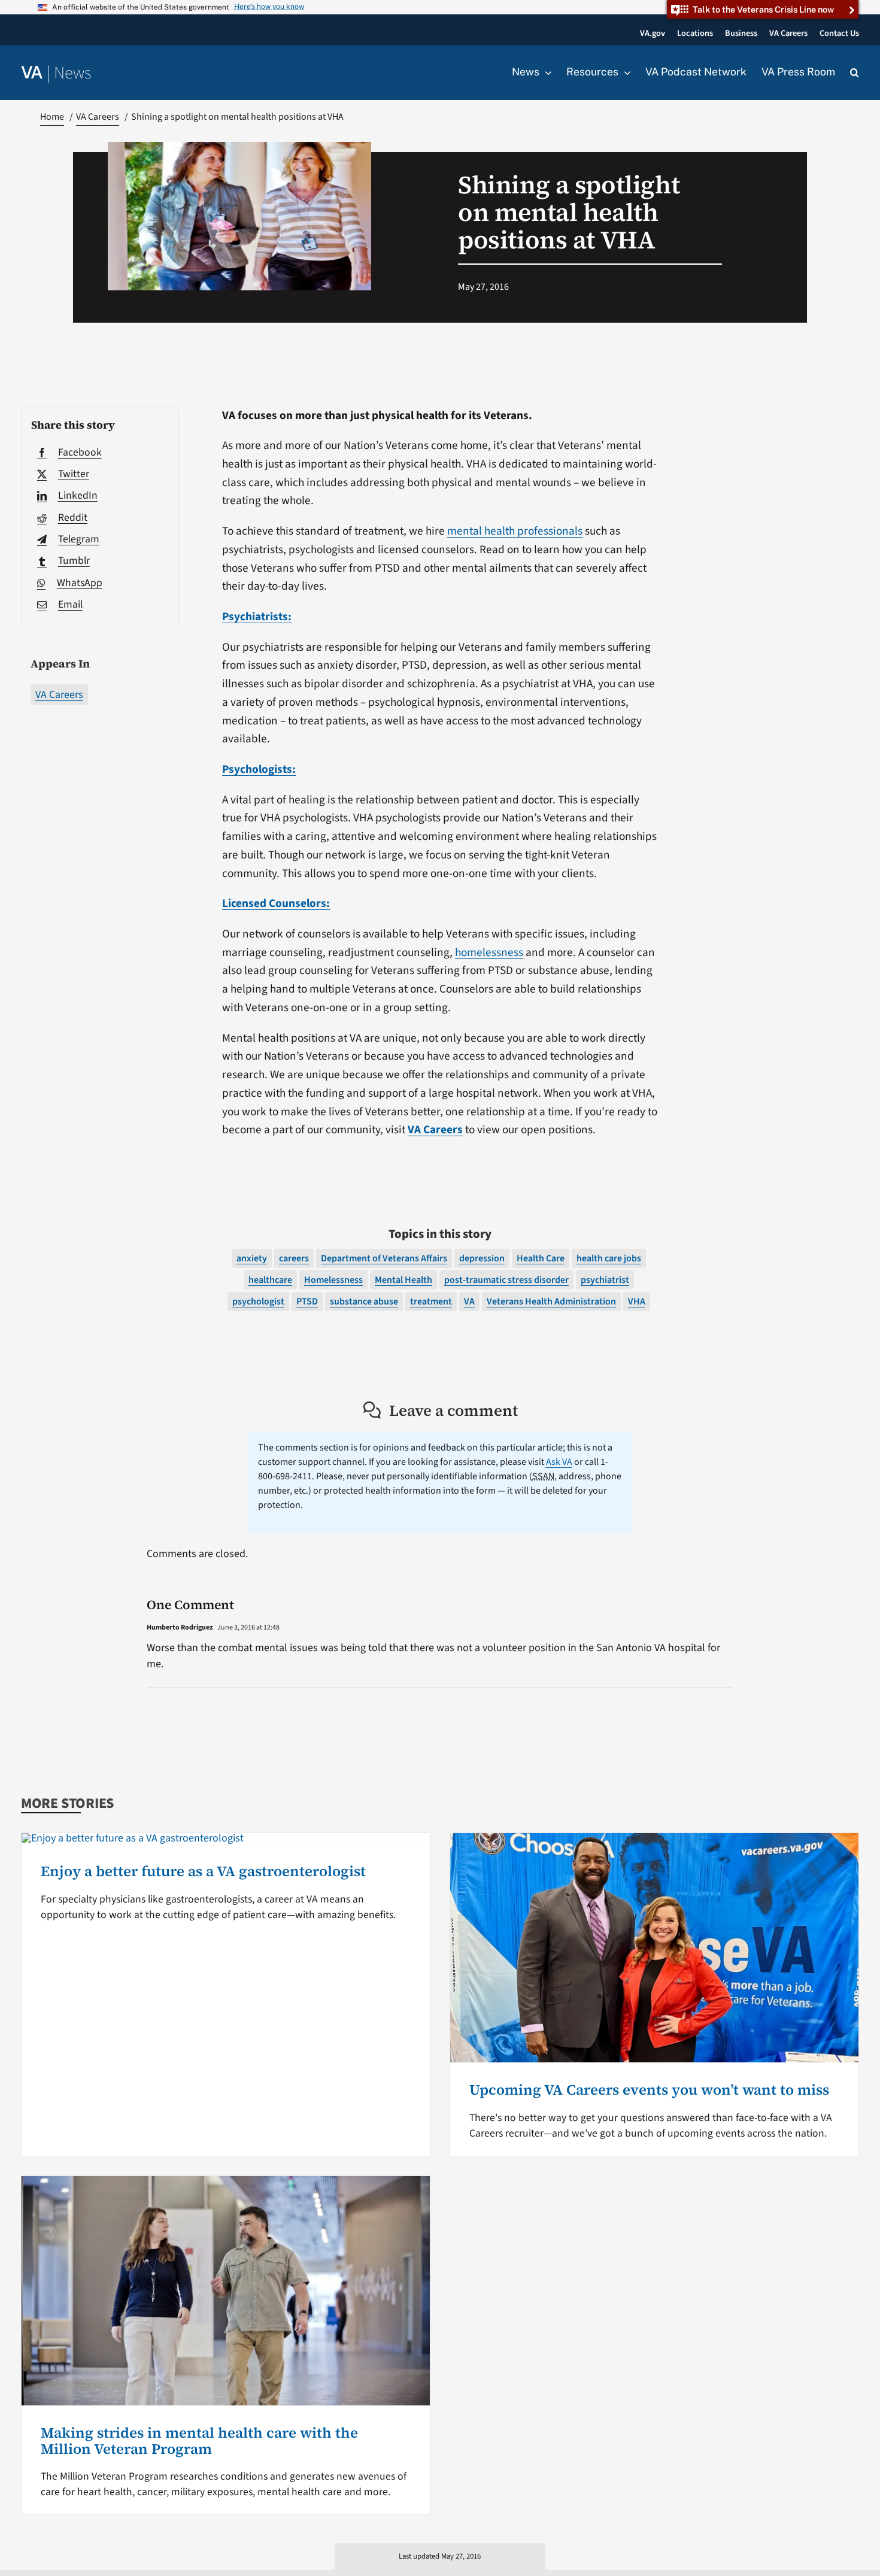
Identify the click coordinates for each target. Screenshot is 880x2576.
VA (469, 1301)
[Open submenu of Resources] (624, 72)
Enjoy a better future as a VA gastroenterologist (203, 1871)
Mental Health (403, 1280)
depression (482, 1258)
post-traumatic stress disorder (506, 1280)
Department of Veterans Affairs (384, 1258)
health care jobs (609, 1258)
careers (294, 1258)
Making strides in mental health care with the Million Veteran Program (199, 2440)
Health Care (541, 1258)
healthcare (270, 1280)
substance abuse (364, 1301)
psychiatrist (605, 1280)
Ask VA (559, 1462)
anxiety (252, 1258)
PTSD (307, 1301)
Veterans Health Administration (551, 1301)
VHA (637, 1301)
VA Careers (59, 695)
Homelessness (333, 1280)
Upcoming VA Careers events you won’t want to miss (649, 2090)
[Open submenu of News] (545, 72)
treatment (431, 1301)
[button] (855, 73)
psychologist (258, 1301)
